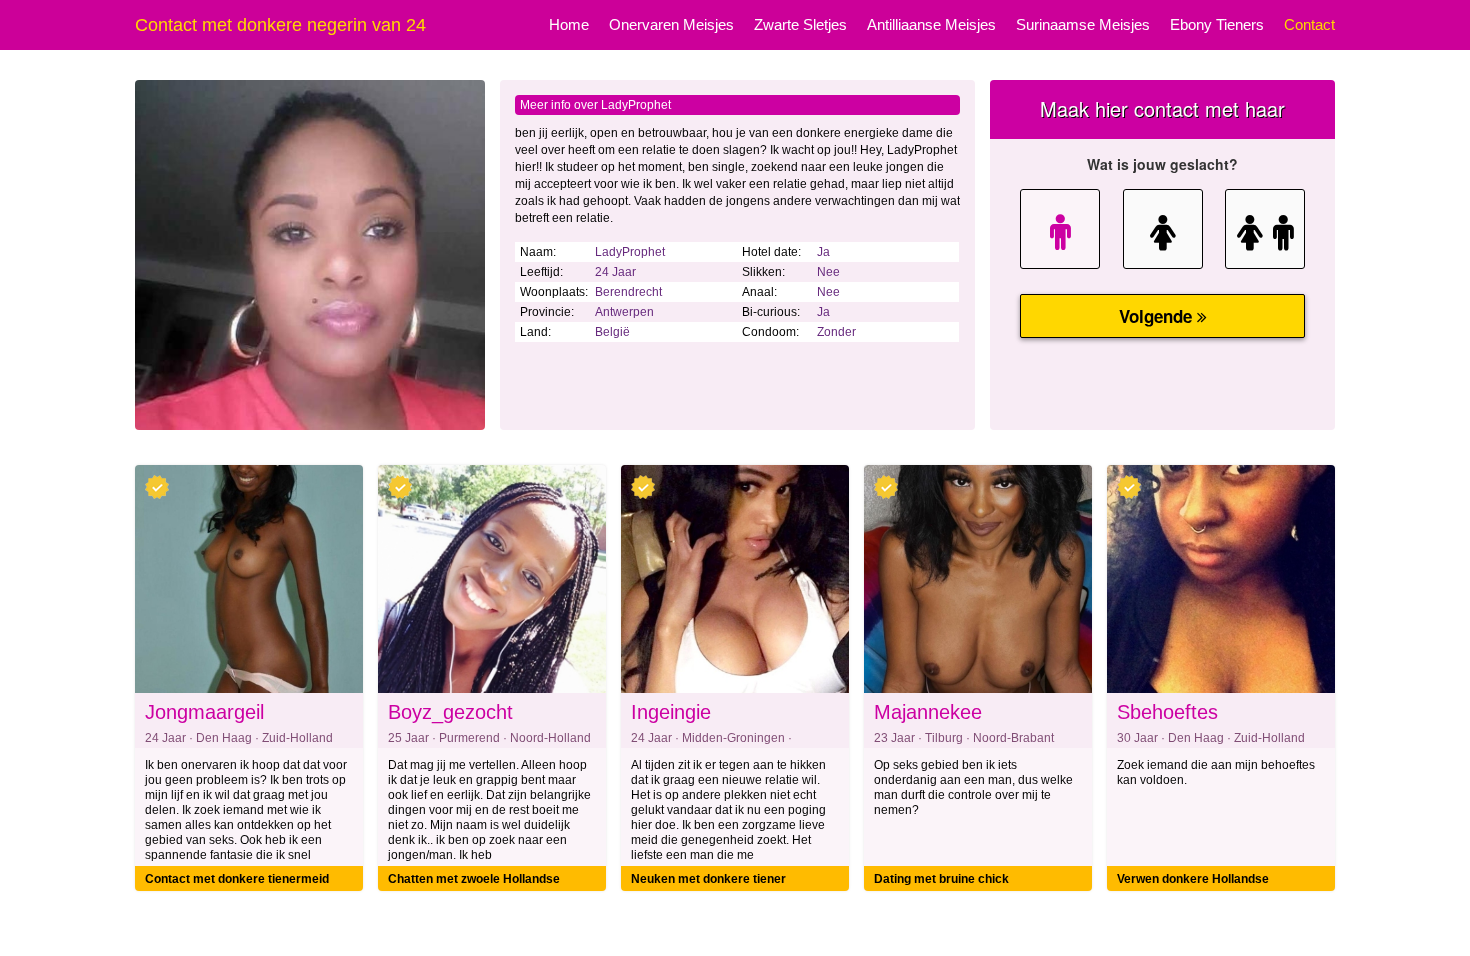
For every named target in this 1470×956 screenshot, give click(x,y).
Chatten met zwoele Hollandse (474, 879)
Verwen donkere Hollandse (1193, 879)
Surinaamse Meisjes (1083, 24)
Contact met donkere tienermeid (237, 879)
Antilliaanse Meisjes (931, 24)
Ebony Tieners (1217, 24)
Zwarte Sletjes (800, 24)
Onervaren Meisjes (671, 24)
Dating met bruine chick (941, 879)
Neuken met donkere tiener (708, 879)
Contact (1309, 24)
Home (569, 24)
